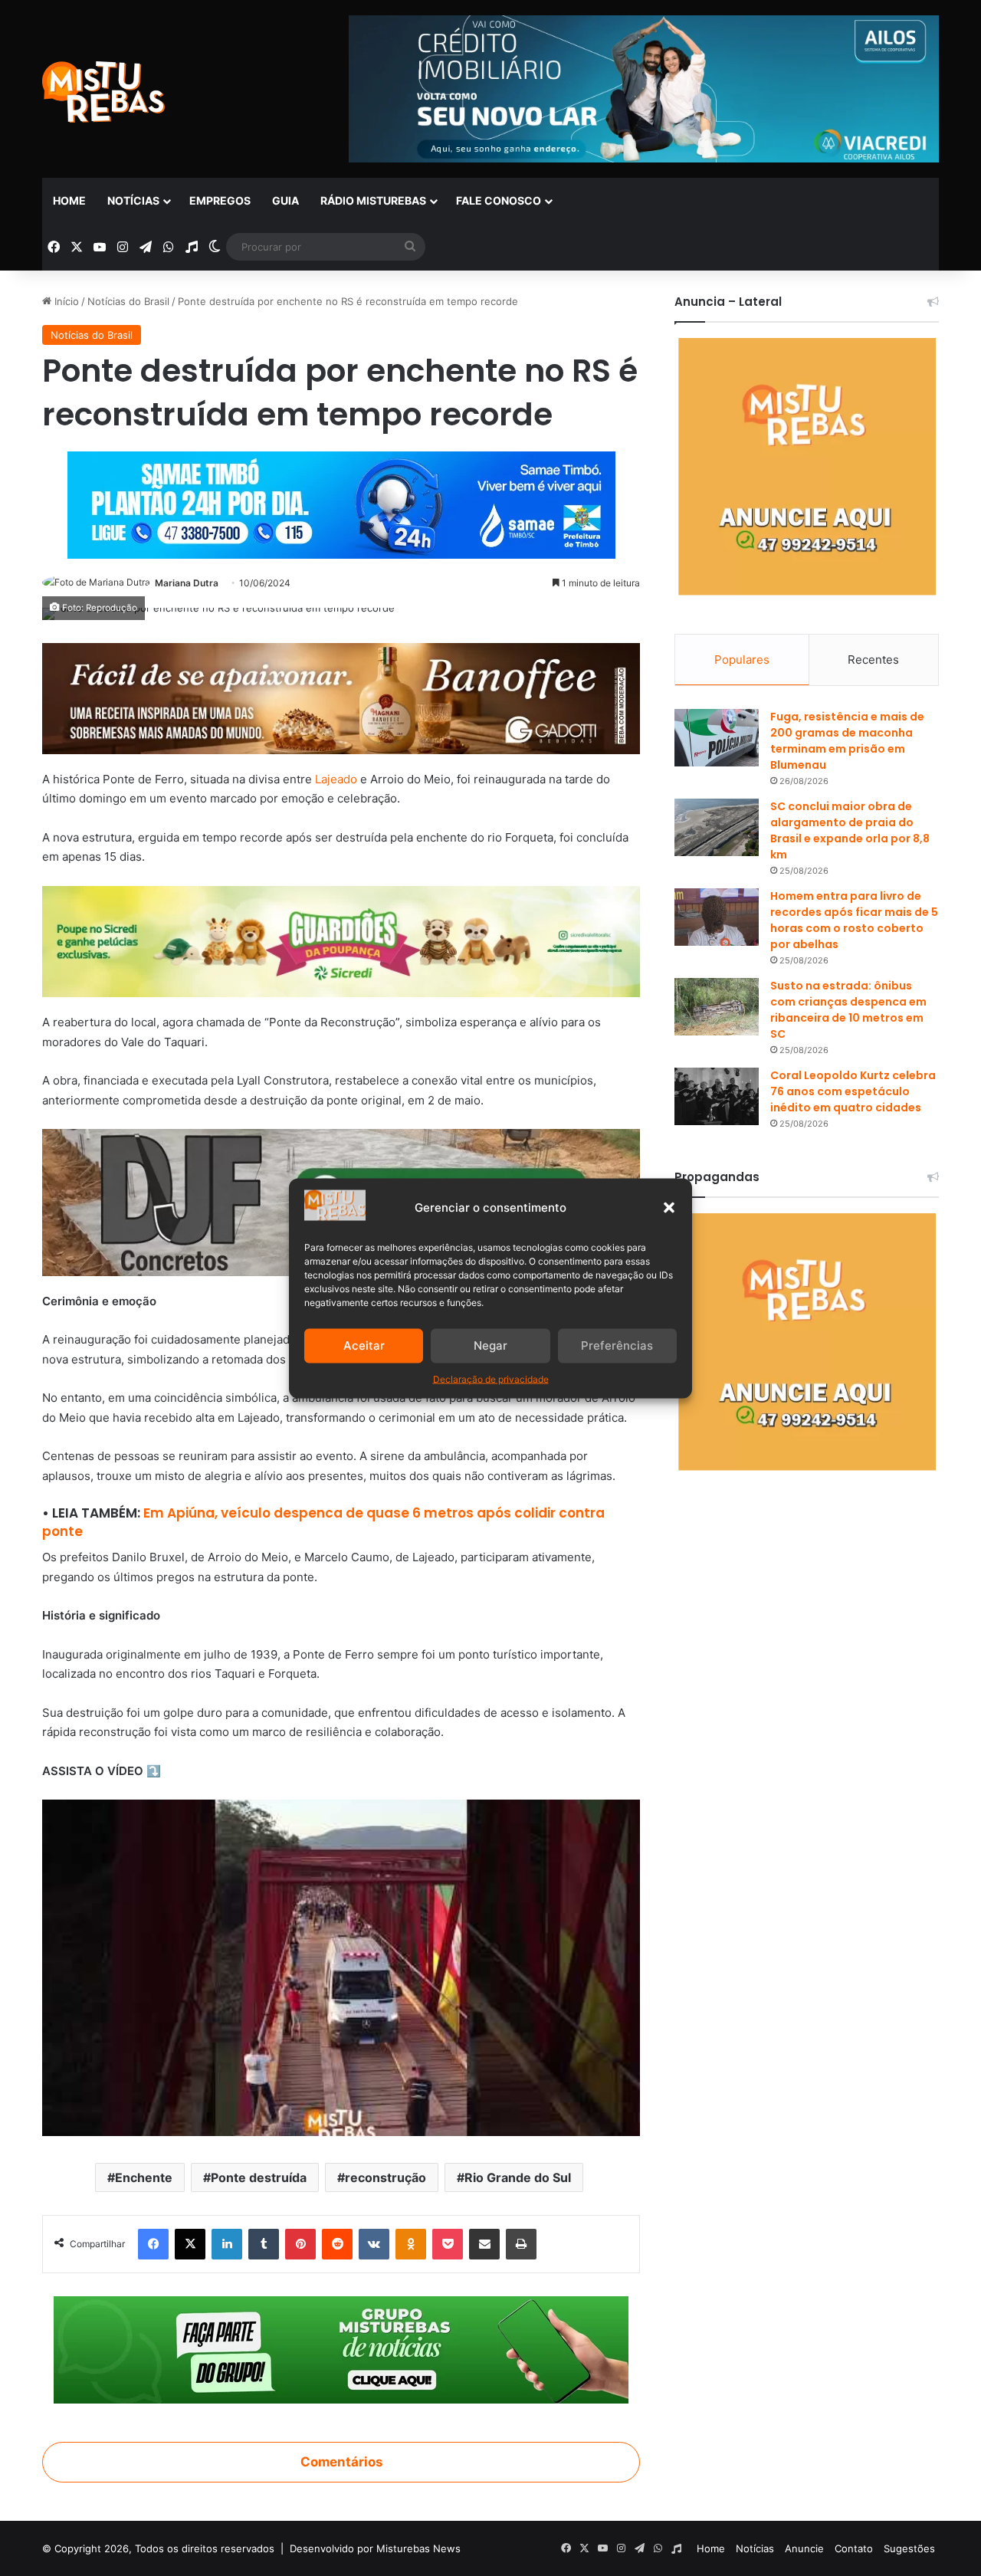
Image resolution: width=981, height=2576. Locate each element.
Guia (285, 200)
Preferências (617, 1345)
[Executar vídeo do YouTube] (341, 1968)
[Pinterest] (300, 2244)
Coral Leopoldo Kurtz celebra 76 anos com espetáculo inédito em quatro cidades (853, 1091)
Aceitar (364, 1345)
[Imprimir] (521, 2244)
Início (65, 301)
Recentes (873, 660)
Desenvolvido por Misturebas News (375, 2548)
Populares (742, 660)
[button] (669, 1207)
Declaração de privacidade (491, 1378)
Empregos (220, 200)
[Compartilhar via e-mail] (484, 2244)
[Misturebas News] (103, 92)
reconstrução (386, 2177)
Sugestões (909, 2548)
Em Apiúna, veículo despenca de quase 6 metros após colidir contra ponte (323, 1522)
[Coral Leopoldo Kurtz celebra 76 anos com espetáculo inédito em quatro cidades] (717, 1096)
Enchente (144, 2177)
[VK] (374, 2244)
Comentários (341, 2462)
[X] (190, 2244)
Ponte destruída (259, 2177)
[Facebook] (153, 2244)
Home (69, 200)
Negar (490, 1345)
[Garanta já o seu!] (341, 698)
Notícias (133, 200)
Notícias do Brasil (128, 301)
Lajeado (336, 779)
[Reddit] (337, 2244)
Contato (854, 2548)
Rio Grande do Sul (518, 2177)
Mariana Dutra (187, 583)
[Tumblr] (264, 2244)
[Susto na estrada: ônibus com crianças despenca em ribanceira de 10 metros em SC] (717, 1007)
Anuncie (804, 2548)
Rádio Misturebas (373, 200)
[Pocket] (448, 2244)
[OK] (411, 2244)
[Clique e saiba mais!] (341, 502)
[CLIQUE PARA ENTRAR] (341, 2349)
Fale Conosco (499, 200)
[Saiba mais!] (341, 941)
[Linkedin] (227, 2244)
